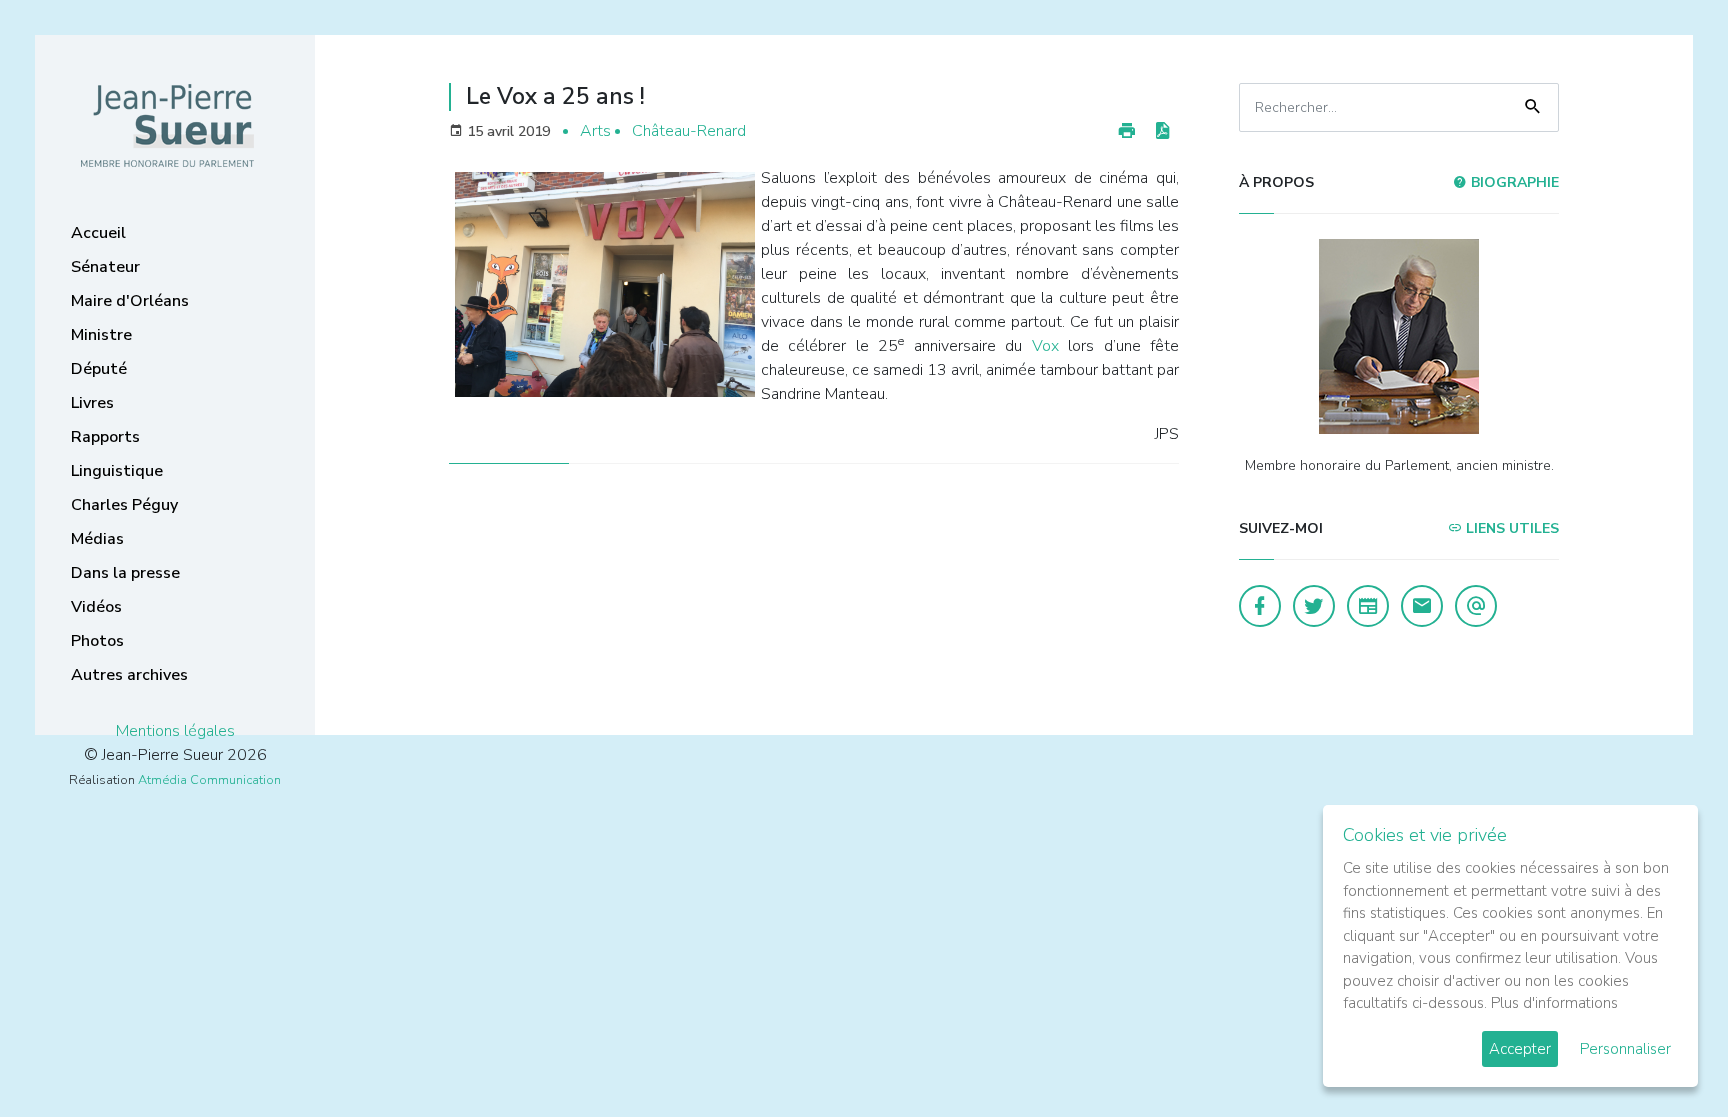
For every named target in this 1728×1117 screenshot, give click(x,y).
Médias (97, 539)
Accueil (98, 233)
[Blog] (1368, 606)
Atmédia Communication (209, 780)
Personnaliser (1625, 1049)
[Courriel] (1476, 606)
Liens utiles (1510, 528)
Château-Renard (689, 131)
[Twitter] (1314, 606)
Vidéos (96, 607)
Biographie (1513, 182)
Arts (595, 131)
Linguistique (117, 471)
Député (99, 369)
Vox (1050, 346)
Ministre (101, 335)
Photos (97, 641)
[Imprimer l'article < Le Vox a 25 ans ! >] (1127, 131)
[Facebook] (1260, 606)
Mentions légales (175, 731)
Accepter (1520, 1049)
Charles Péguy (124, 505)
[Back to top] (1666, 1055)
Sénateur (105, 267)
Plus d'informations (1554, 1003)
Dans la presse (125, 573)
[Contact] (1422, 606)
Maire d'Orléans (130, 301)
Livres (92, 403)
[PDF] (1162, 131)
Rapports (105, 437)
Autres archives (129, 675)
